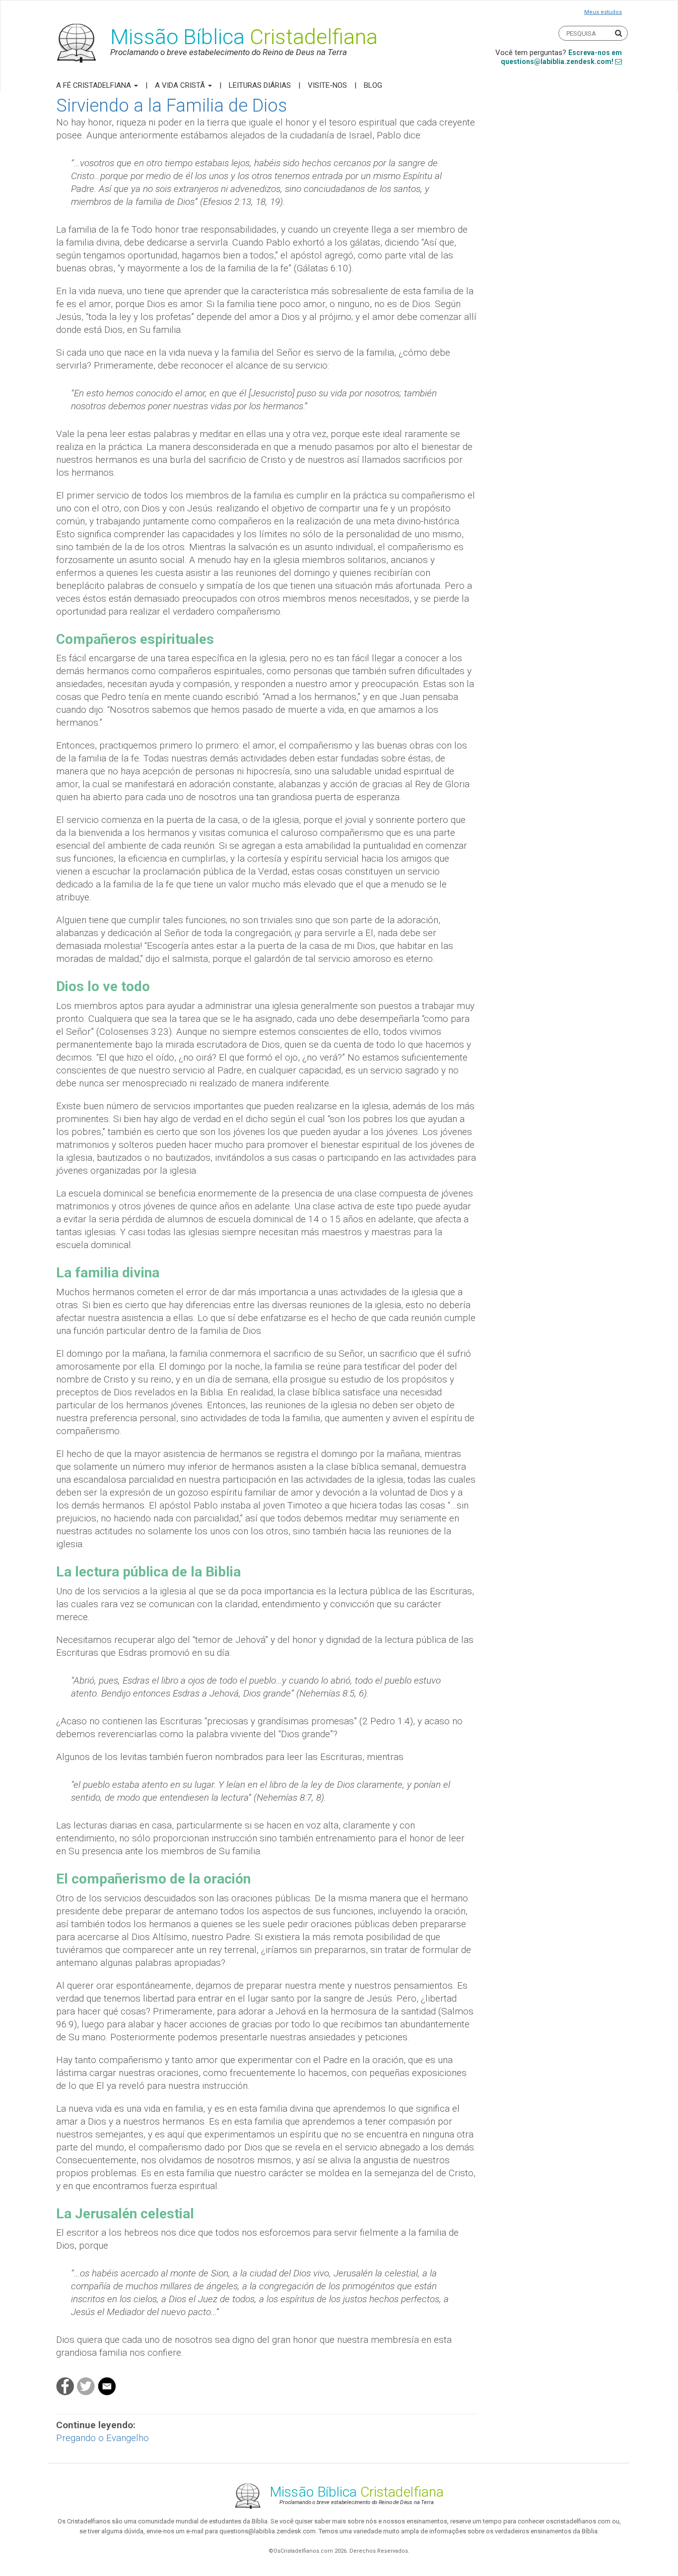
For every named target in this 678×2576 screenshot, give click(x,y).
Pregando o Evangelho (102, 2438)
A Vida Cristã (181, 85)
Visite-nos (327, 85)
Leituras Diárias (260, 85)
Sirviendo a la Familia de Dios (171, 106)
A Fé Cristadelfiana (95, 85)
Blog (373, 85)
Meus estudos (603, 12)
